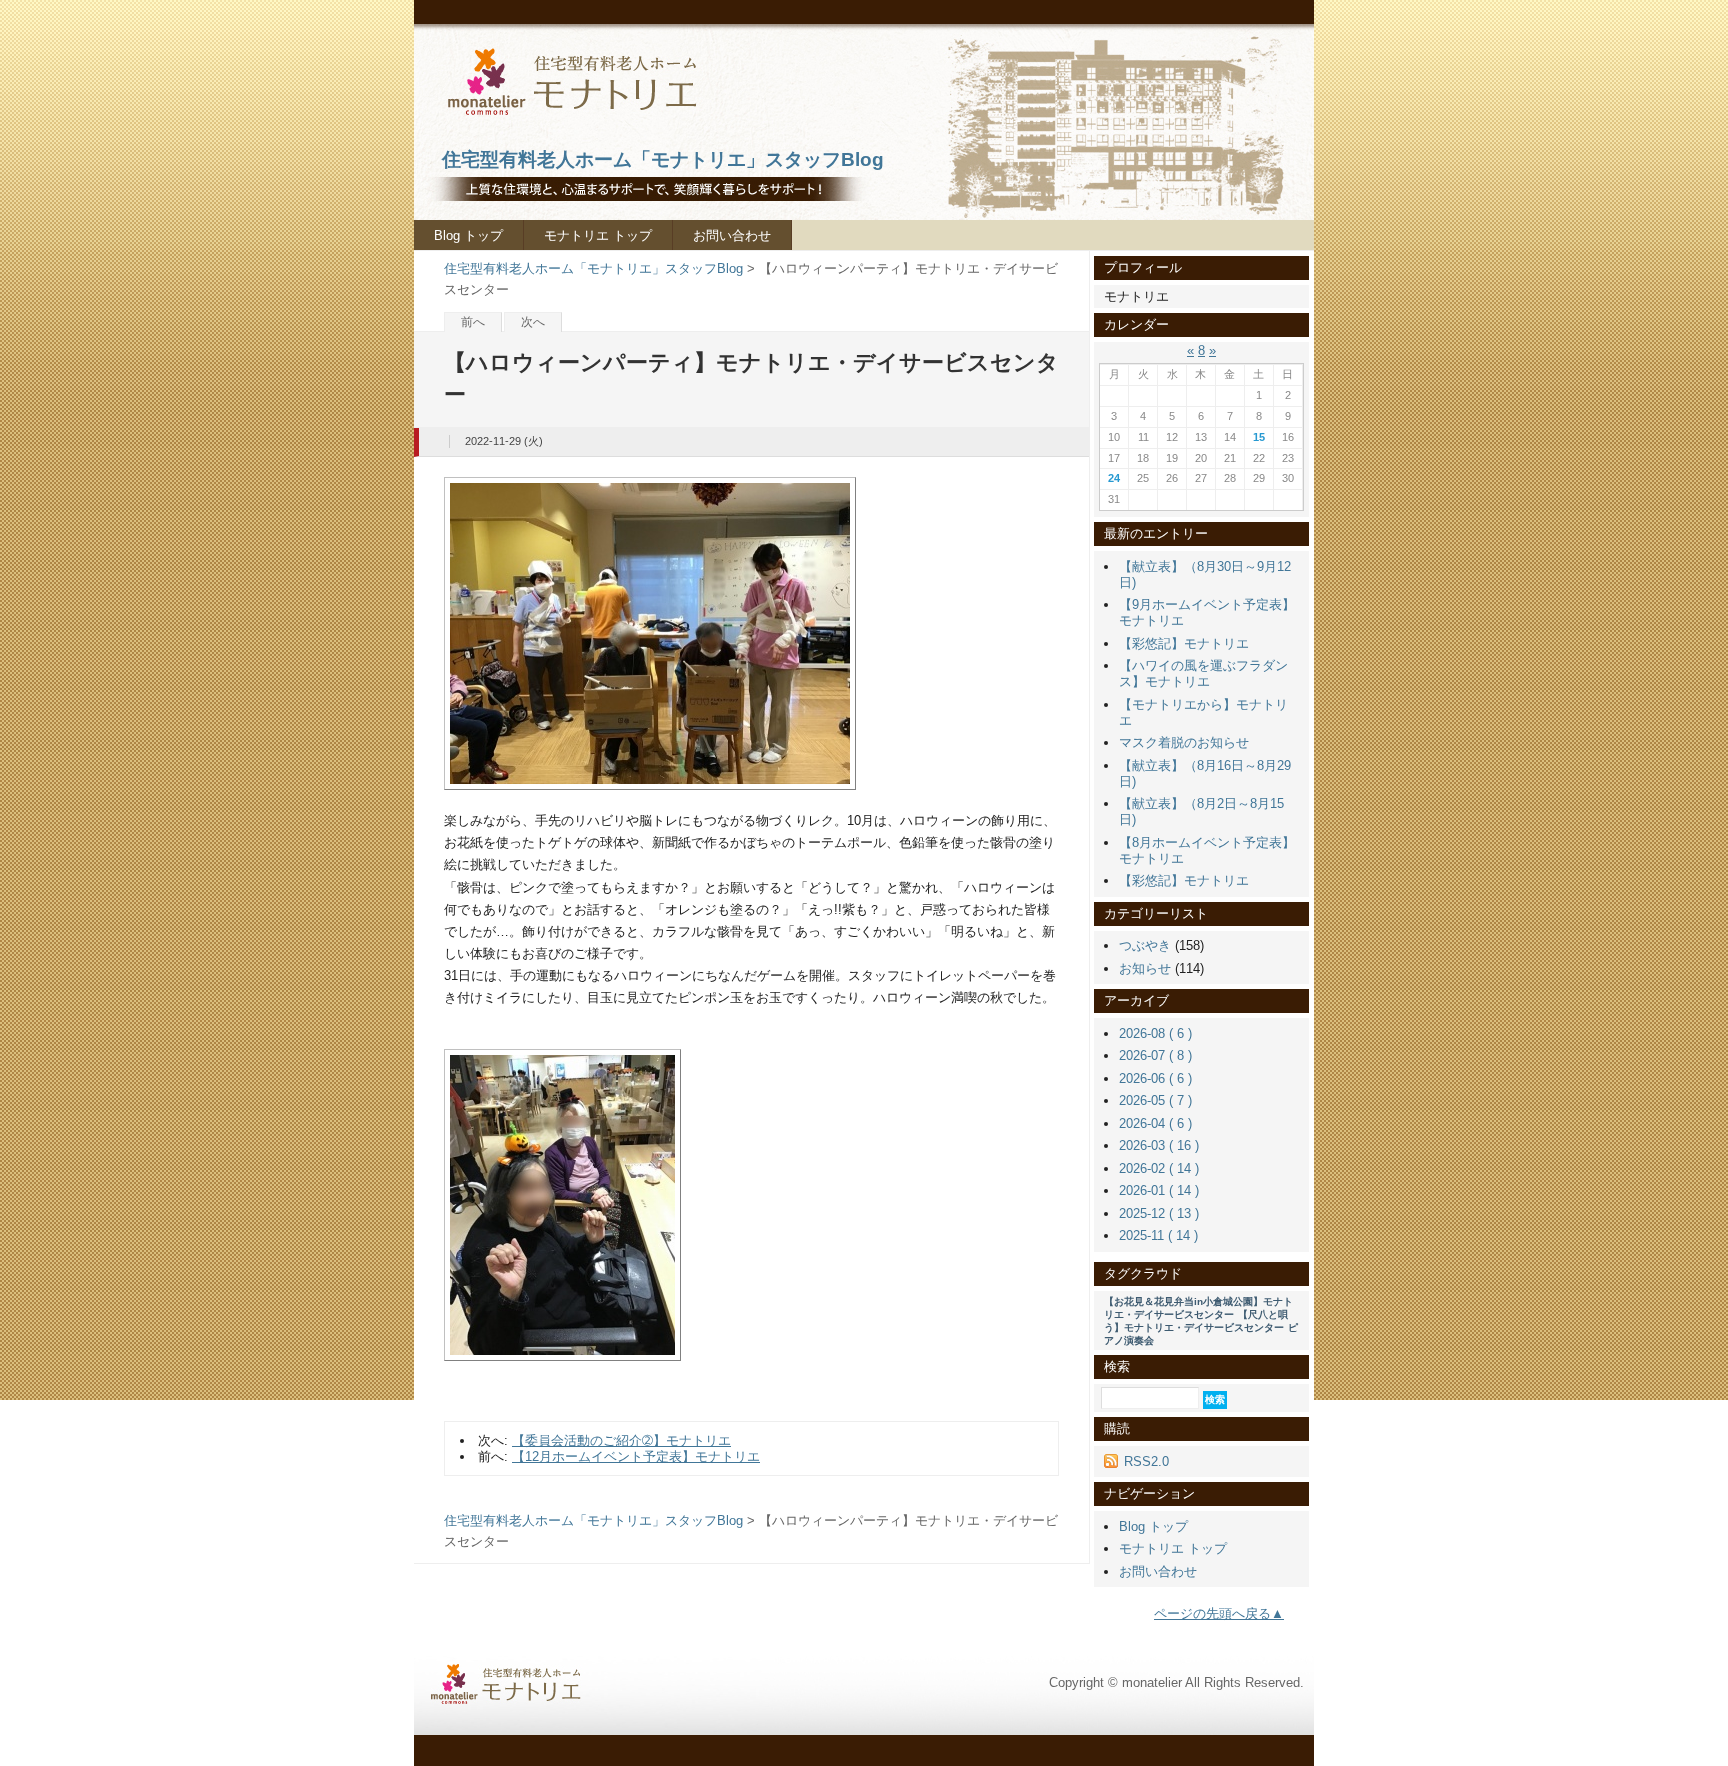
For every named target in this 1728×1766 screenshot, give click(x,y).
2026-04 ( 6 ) (1155, 1123)
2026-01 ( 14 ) (1159, 1190)
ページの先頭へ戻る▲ (1219, 1613)
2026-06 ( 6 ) (1155, 1078)
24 (1114, 478)
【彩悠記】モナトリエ (1184, 643)
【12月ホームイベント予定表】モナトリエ (636, 1456)
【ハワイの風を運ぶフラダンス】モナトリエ (1203, 673)
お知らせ (1145, 968)
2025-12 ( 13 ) (1159, 1213)
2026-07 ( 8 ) (1155, 1055)
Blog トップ (468, 235)
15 (1259, 437)
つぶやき (1145, 945)
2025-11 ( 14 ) (1158, 1235)
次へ (533, 322)
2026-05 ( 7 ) (1155, 1100)
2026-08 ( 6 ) (1155, 1033)
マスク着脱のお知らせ (1184, 742)
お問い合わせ (732, 235)
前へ (473, 322)
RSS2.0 (1146, 1461)
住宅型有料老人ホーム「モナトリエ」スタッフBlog (593, 268)
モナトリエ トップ (598, 235)
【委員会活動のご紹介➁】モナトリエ (621, 1440)
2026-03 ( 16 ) (1159, 1145)
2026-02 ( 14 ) (1159, 1168)
